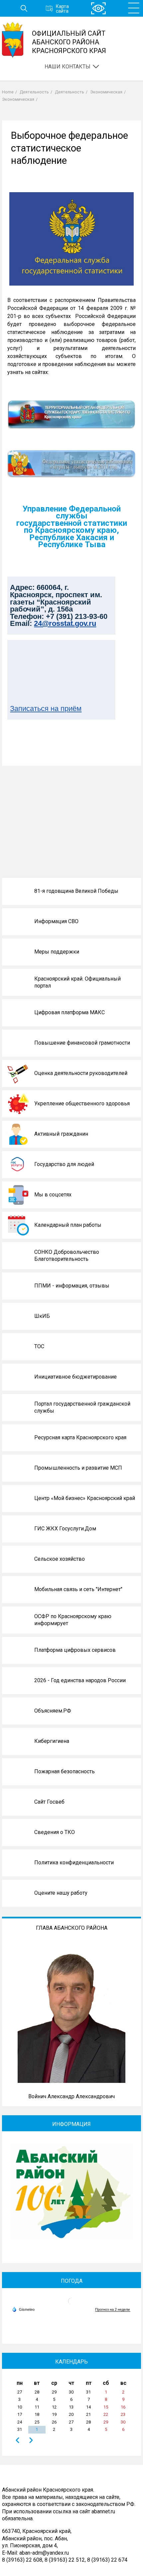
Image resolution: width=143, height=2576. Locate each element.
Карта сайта (62, 8)
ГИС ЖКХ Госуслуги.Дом (65, 1529)
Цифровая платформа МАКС (70, 1012)
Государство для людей (64, 1164)
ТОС (39, 1346)
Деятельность (34, 92)
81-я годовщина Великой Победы (76, 891)
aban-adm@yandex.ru (44, 2553)
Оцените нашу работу (61, 1893)
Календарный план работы (68, 1225)
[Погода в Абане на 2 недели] (113, 2310)
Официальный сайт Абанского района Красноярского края (69, 42)
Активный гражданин (61, 1134)
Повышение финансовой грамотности (82, 1043)
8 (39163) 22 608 (22, 2560)
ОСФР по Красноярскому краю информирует (73, 1620)
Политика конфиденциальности (74, 1863)
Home (8, 92)
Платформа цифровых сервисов (75, 1650)
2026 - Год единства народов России (80, 1680)
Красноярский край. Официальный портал (77, 982)
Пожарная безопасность (65, 1771)
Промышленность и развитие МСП (78, 1468)
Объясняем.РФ (53, 1711)
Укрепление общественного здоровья (82, 1103)
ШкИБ (42, 1316)
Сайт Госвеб (49, 1802)
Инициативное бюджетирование (75, 1377)
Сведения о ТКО (55, 1832)
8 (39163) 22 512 (65, 2560)
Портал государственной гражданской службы (82, 1407)
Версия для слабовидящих (98, 9)
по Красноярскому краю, (71, 530)
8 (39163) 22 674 (107, 2560)
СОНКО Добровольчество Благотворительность (67, 1256)
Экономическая (106, 92)
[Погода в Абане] (71, 2304)
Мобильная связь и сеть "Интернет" (78, 1589)
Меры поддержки (57, 952)
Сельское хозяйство (60, 1559)
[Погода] (23, 2309)
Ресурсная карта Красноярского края (80, 1437)
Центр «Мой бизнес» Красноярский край (85, 1498)
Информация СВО (56, 921)
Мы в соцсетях (53, 1195)
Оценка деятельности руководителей (81, 1073)
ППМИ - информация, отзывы (72, 1286)
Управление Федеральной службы (72, 512)
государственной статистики (72, 523)
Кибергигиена (52, 1741)
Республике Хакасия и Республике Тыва (72, 541)
